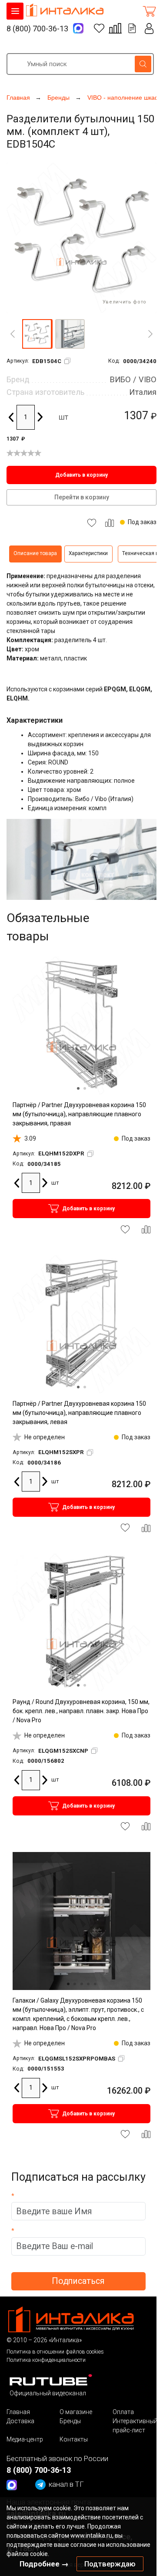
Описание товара (35, 553)
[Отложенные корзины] (132, 28)
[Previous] (13, 334)
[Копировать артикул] (67, 361)
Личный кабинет (149, 29)
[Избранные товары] (99, 28)
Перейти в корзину (82, 497)
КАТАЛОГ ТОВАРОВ (15, 11)
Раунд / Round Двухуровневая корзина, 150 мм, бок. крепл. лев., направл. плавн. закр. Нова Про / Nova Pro (81, 1711)
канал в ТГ (66, 2484)
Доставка (20, 2421)
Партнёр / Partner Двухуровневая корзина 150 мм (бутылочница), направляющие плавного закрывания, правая (79, 1114)
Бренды (70, 2421)
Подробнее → (44, 2564)
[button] (37, 334)
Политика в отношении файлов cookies (55, 2352)
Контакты (74, 2439)
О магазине (76, 2412)
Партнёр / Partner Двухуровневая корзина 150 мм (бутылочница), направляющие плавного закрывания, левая (79, 1413)
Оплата (123, 2412)
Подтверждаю (110, 2564)
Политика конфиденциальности (46, 2360)
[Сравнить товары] (115, 28)
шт (63, 417)
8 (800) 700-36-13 (37, 29)
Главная (18, 2412)
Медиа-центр (25, 2439)
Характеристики (88, 553)
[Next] (150, 334)
